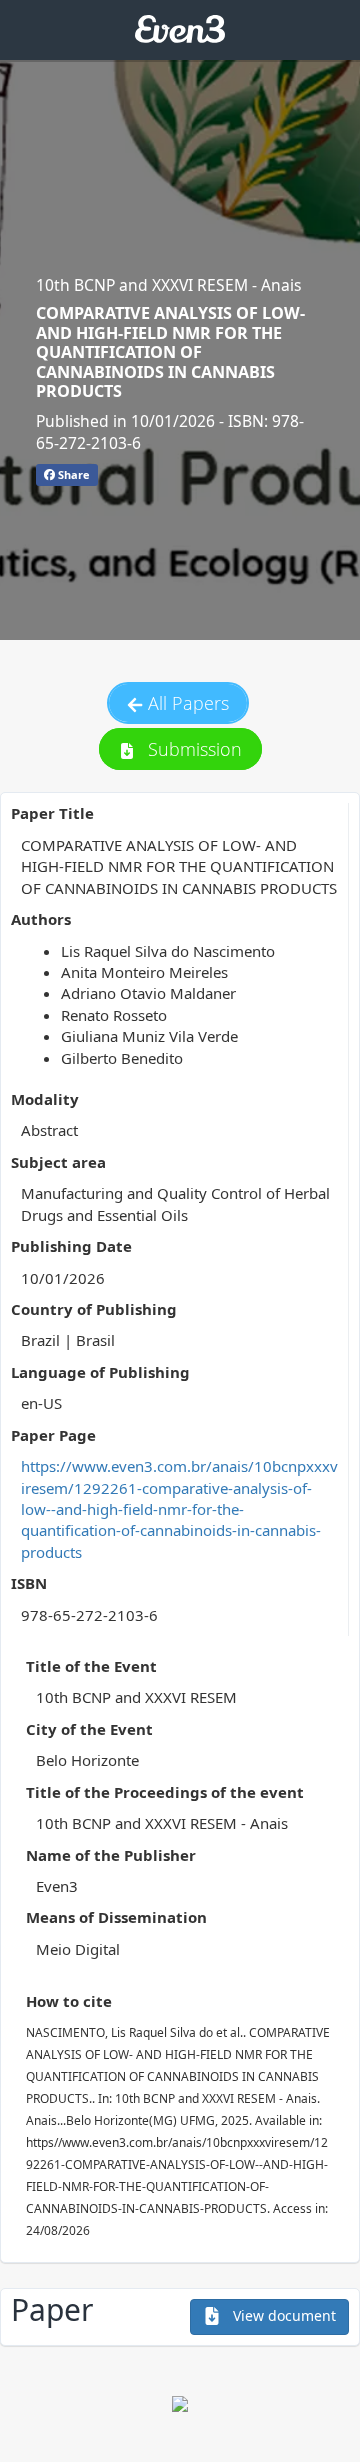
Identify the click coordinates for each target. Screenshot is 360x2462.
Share (72, 474)
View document (282, 2315)
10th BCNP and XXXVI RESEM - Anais (168, 285)
